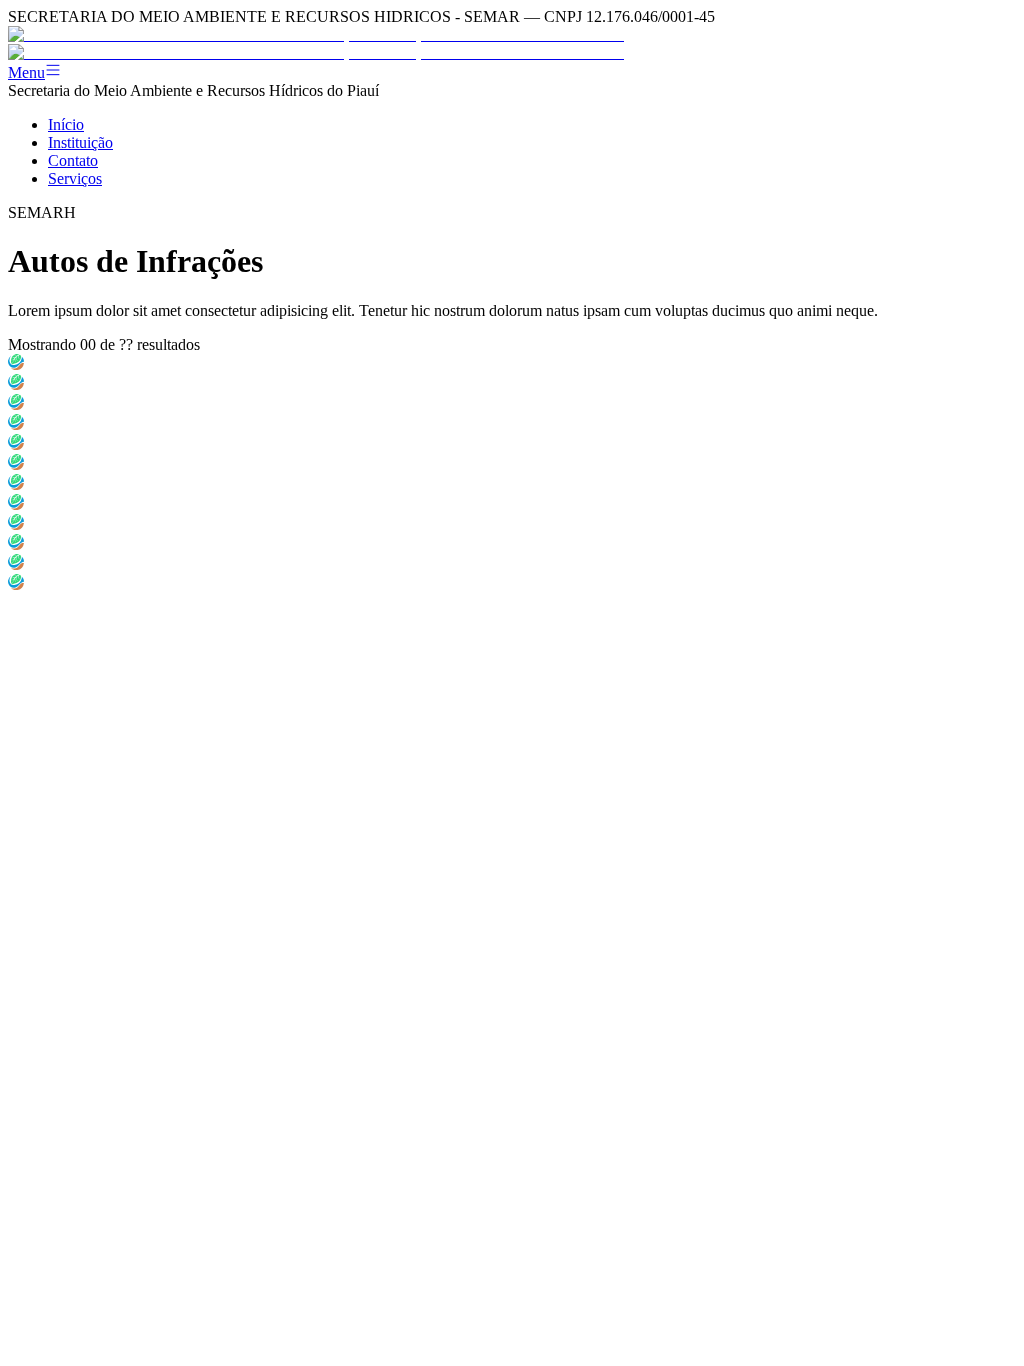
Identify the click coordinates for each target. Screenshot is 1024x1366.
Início (66, 124)
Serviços (75, 178)
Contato (73, 160)
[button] (512, 72)
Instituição (80, 142)
